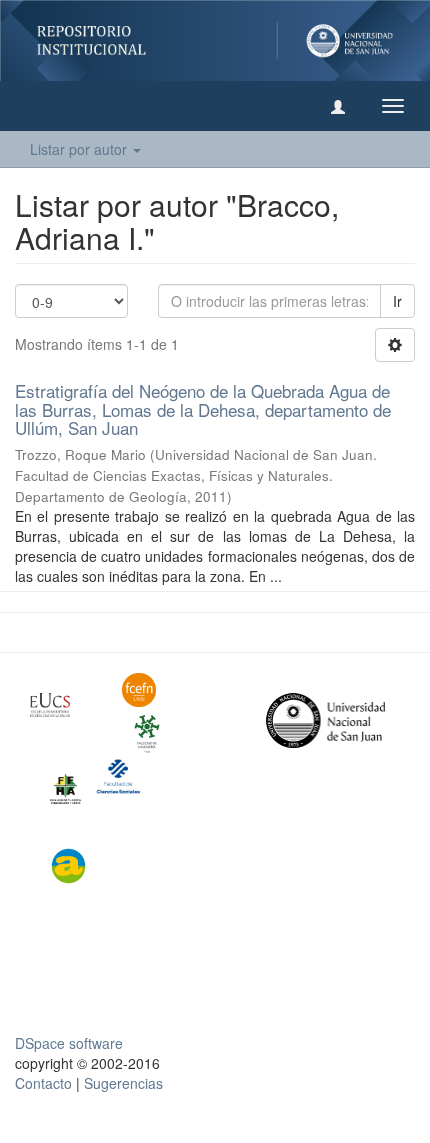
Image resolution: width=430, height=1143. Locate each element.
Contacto (43, 1083)
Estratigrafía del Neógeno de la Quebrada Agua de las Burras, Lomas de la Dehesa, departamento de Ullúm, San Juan (203, 409)
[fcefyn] (153, 690)
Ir (397, 301)
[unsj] (61, 705)
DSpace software (69, 1043)
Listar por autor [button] (80, 149)
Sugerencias (123, 1083)
